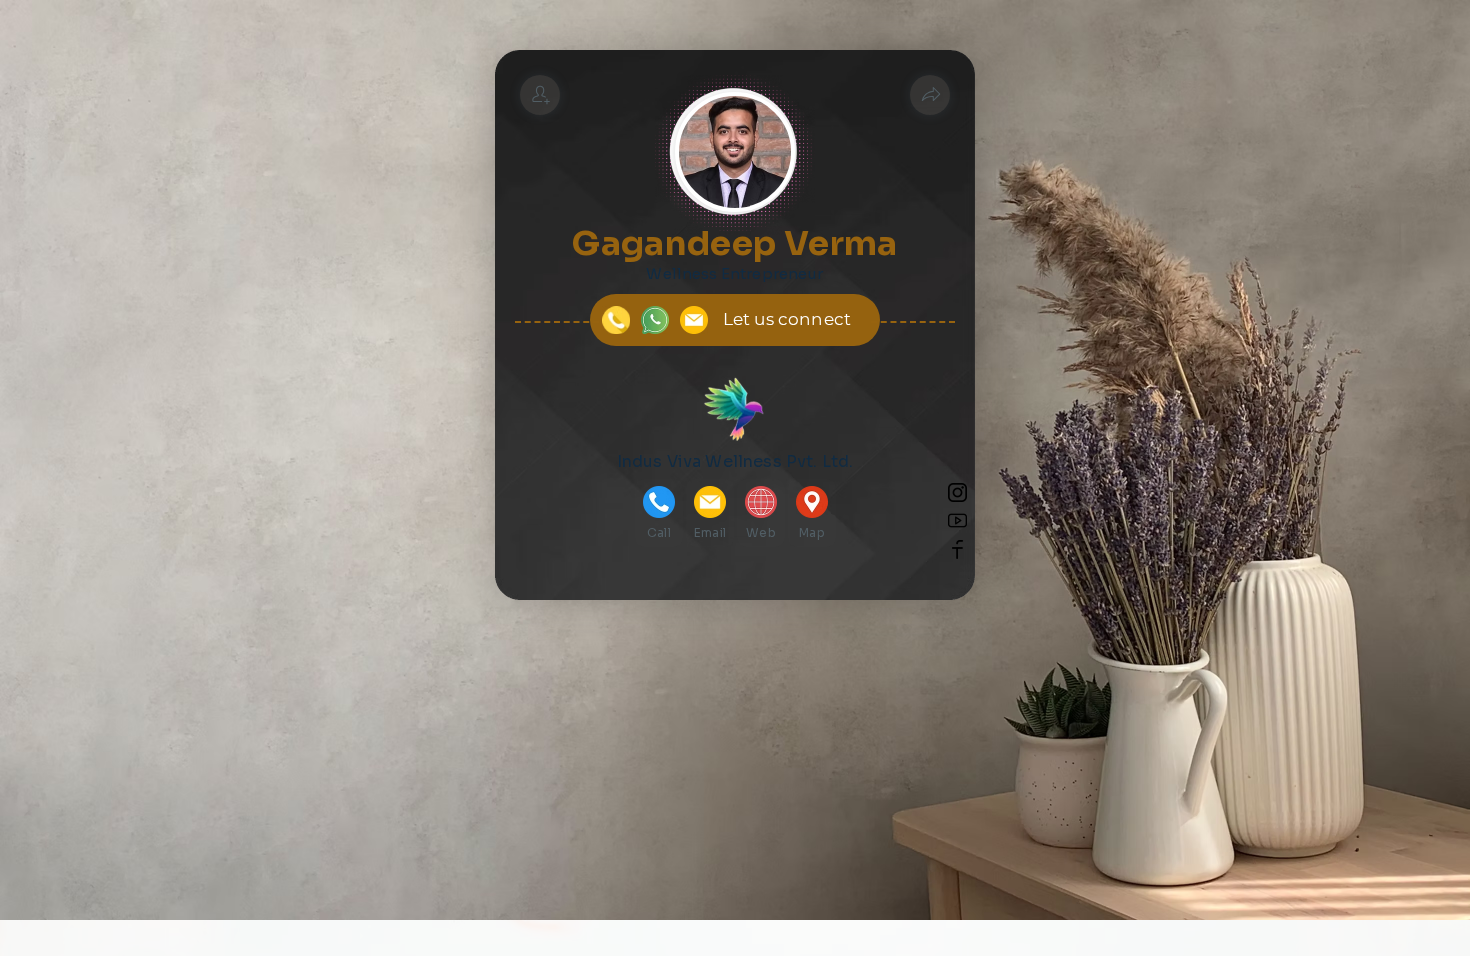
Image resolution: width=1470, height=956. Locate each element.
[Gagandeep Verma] (540, 95)
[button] (930, 95)
